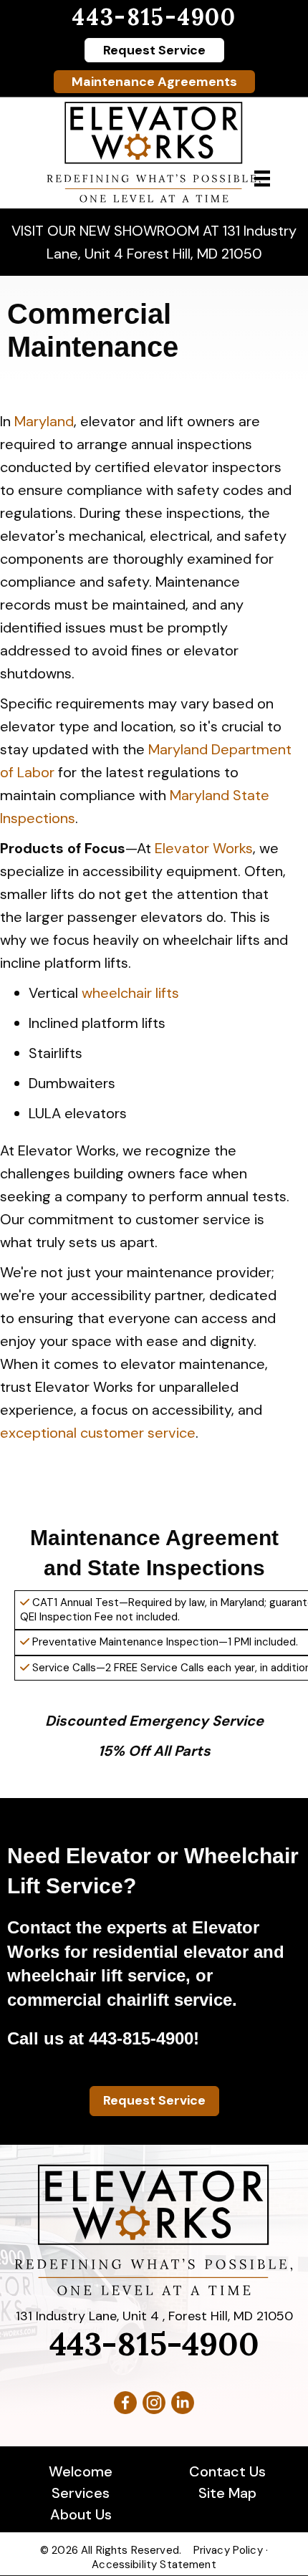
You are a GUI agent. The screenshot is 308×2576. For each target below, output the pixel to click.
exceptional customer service (98, 1433)
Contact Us (227, 2471)
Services (81, 2493)
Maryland (44, 421)
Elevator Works (204, 848)
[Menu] (262, 178)
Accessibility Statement (154, 2565)
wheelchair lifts (130, 993)
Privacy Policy (228, 2550)
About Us (81, 2514)
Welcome (81, 2471)
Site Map (227, 2493)
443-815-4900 (154, 17)
